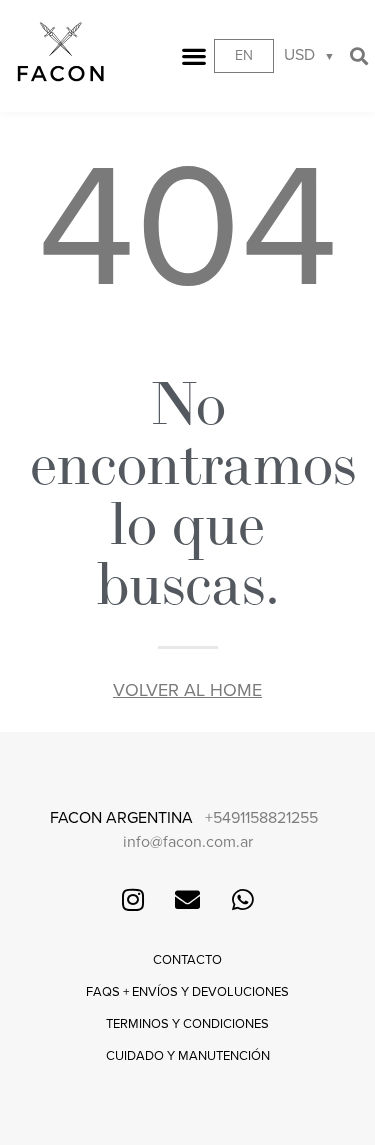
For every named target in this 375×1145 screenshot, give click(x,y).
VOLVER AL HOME (187, 690)
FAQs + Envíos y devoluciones (187, 992)
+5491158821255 (261, 818)
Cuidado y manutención (188, 1056)
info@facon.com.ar (188, 842)
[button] (194, 55)
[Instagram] (133, 899)
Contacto (187, 960)
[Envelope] (188, 899)
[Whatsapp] (243, 899)
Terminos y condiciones (187, 1024)
